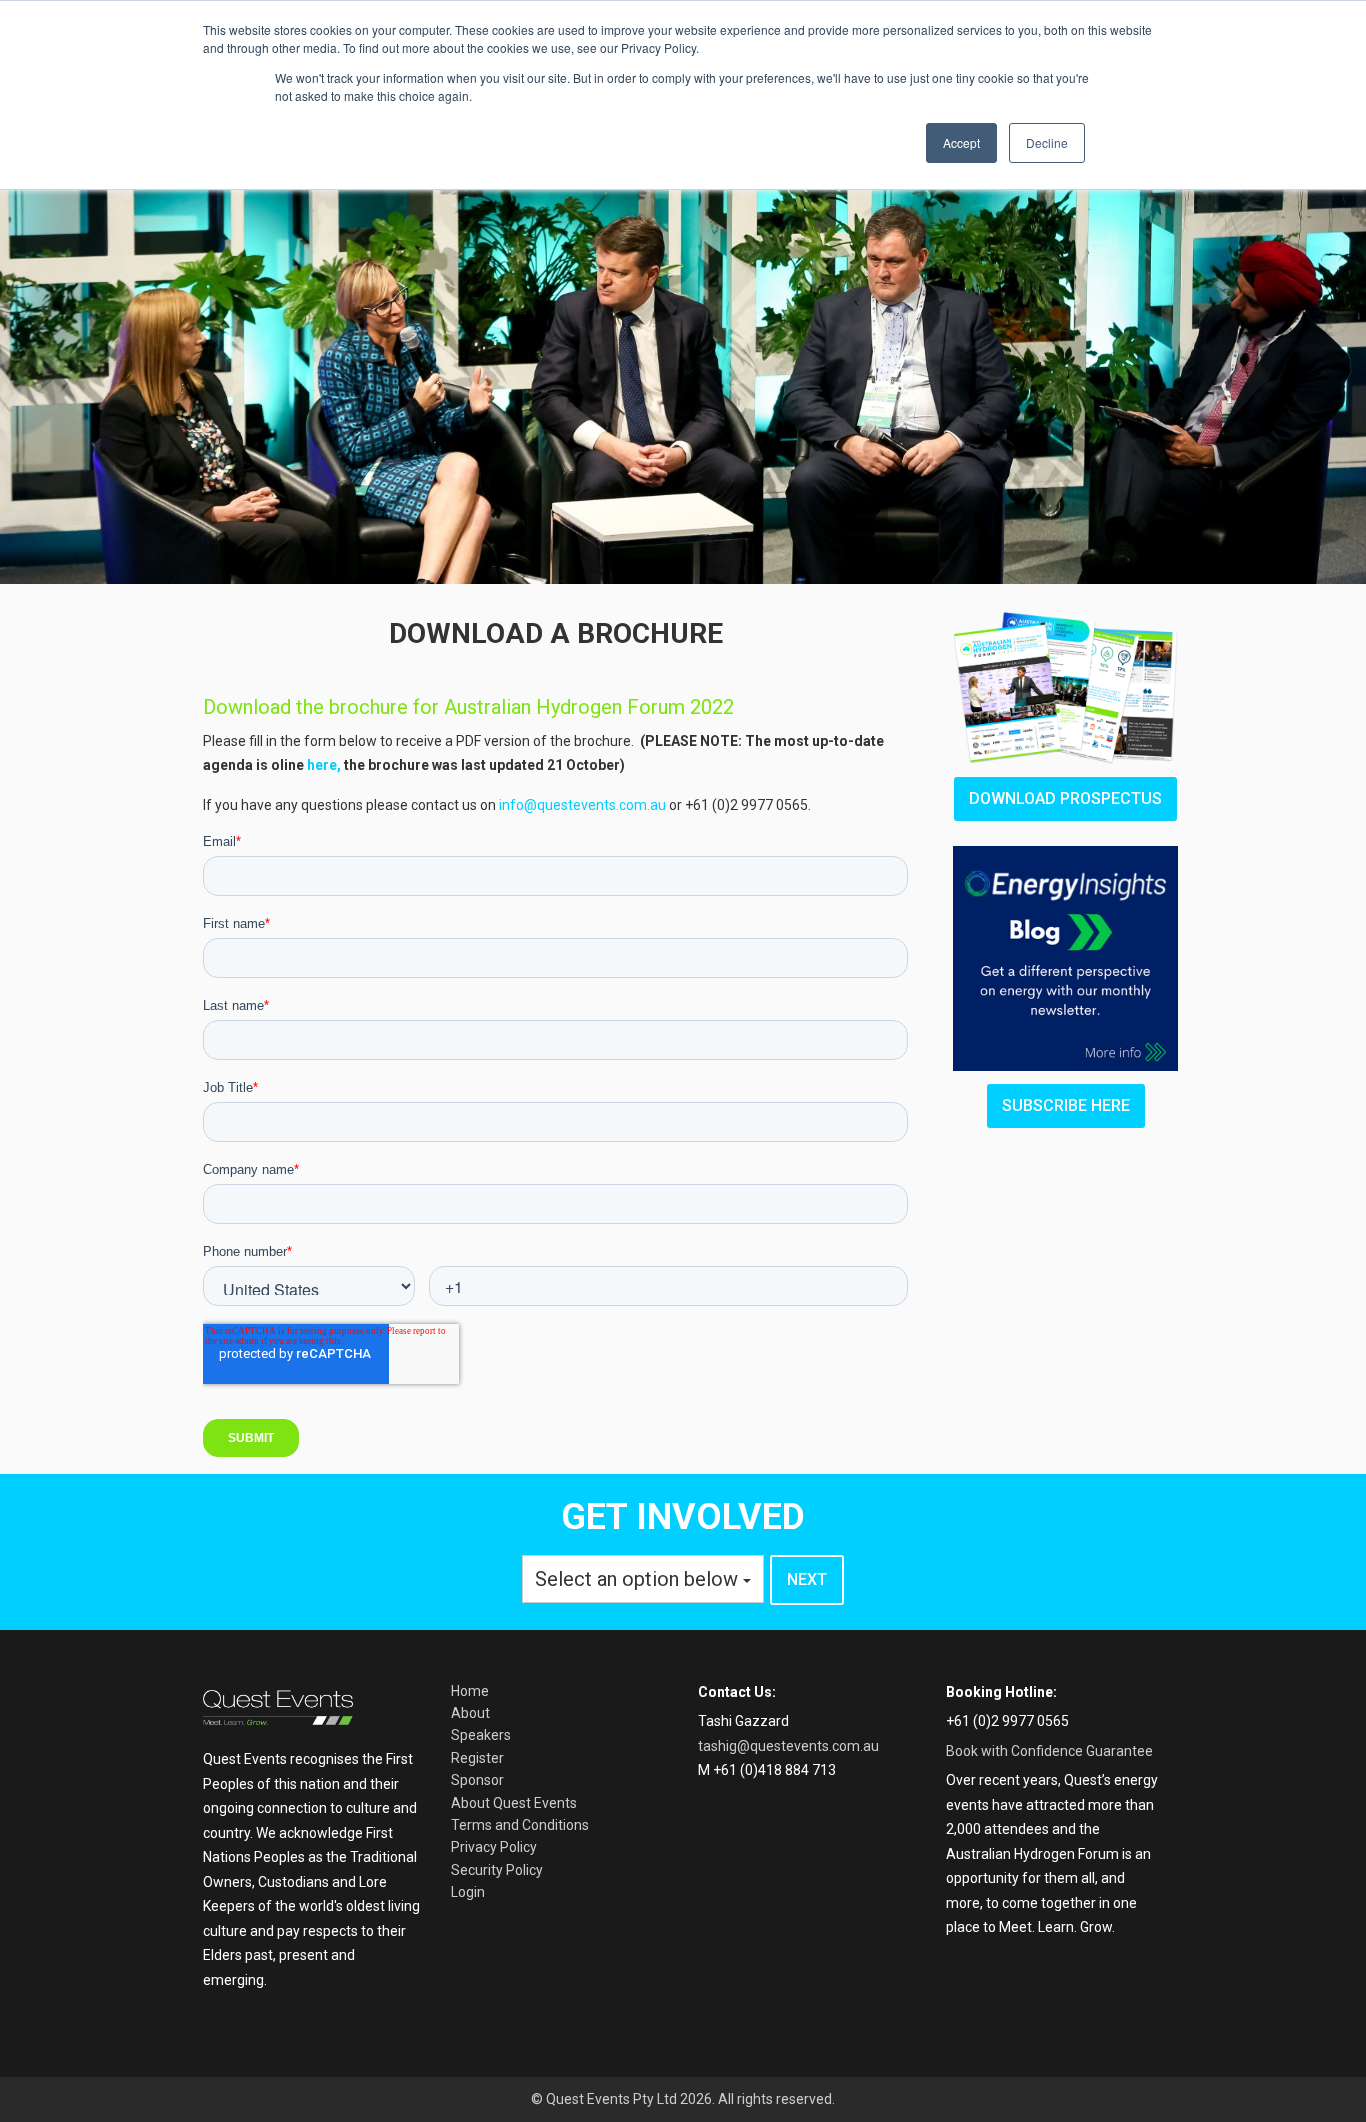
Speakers (481, 1735)
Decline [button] (1047, 142)
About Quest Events (514, 1803)
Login (468, 1892)
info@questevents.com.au (582, 805)
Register (477, 1758)
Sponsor (477, 1780)
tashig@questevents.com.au (788, 1746)
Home (470, 1691)
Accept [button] (961, 142)
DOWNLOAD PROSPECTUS (1065, 798)
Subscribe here (1066, 1105)
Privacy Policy (494, 1847)
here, (324, 765)
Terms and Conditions (520, 1825)
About (470, 1713)
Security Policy (497, 1870)
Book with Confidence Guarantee (1049, 1751)
